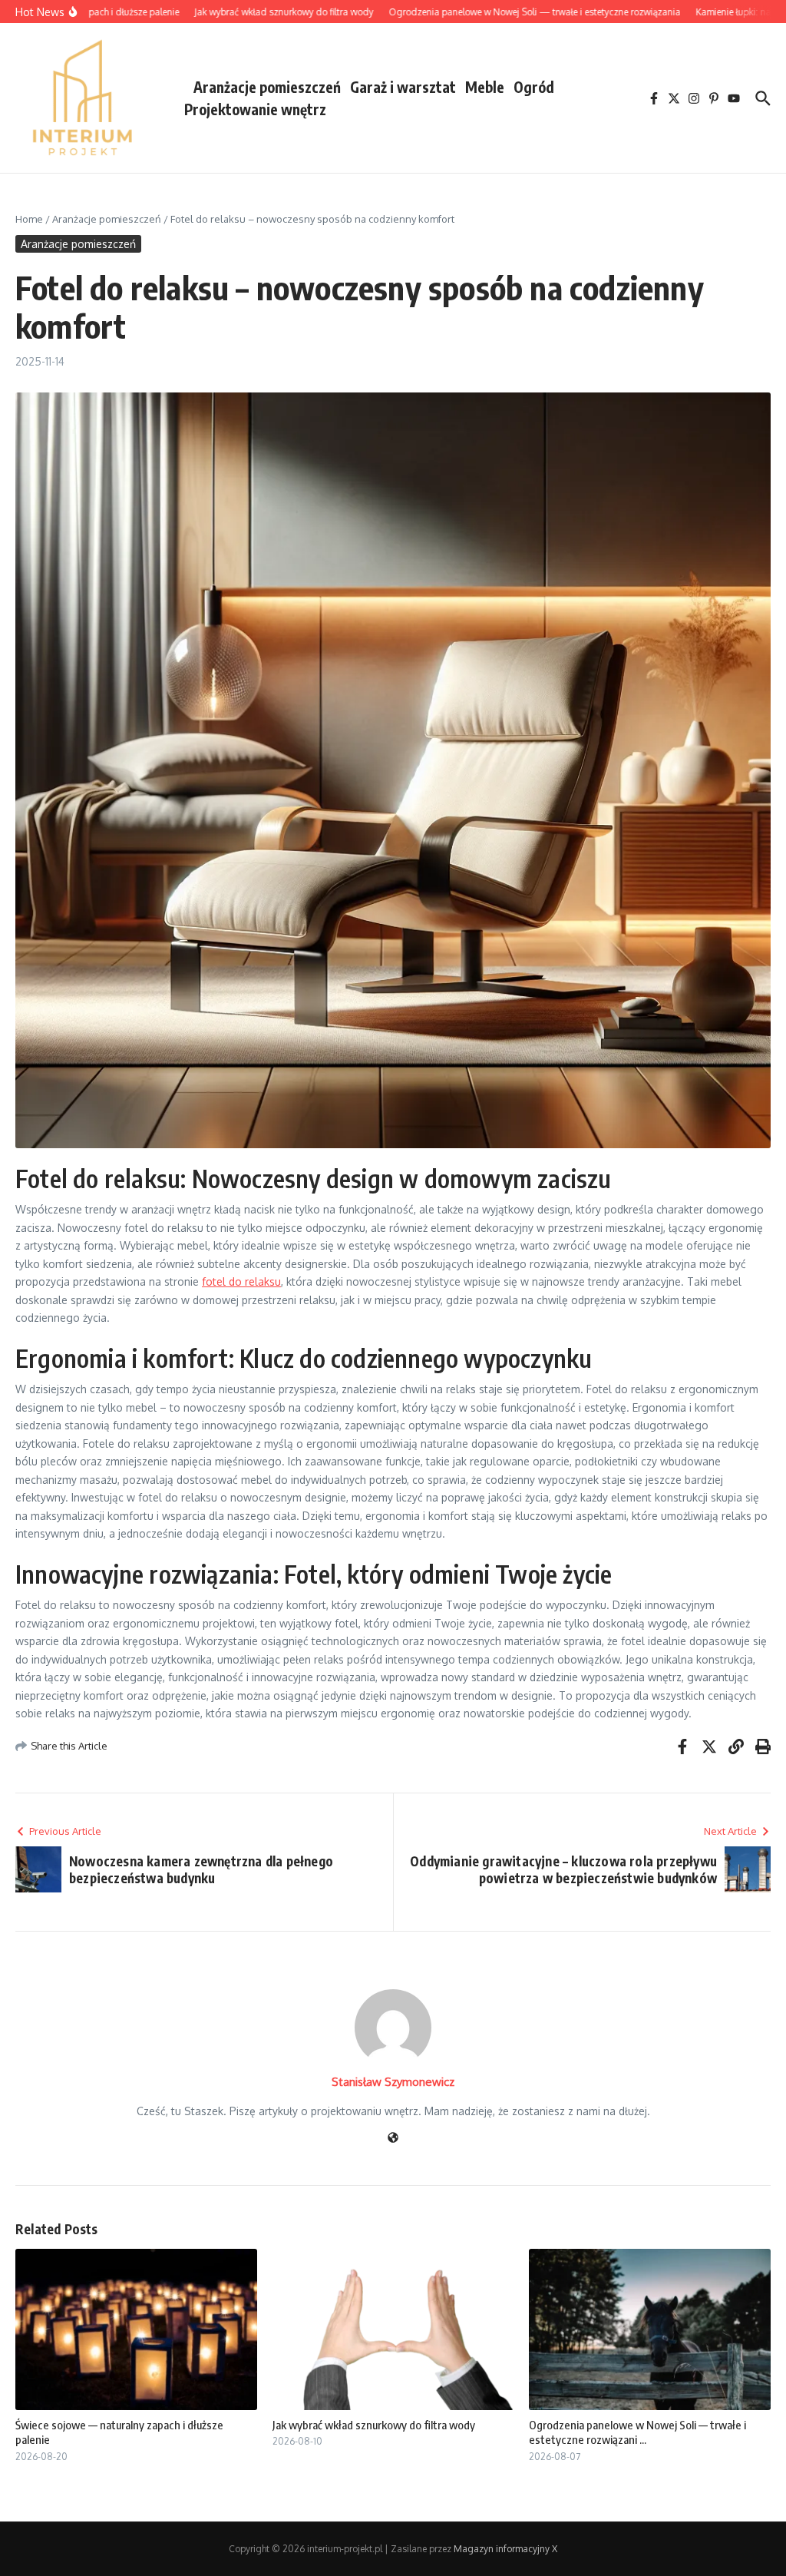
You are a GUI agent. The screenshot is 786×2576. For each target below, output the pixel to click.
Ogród (534, 87)
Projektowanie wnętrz (255, 109)
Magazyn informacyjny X (505, 2549)
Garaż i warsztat (403, 87)
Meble (485, 87)
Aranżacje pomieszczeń (267, 87)
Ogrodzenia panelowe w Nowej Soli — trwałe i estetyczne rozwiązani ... (637, 2432)
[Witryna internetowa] (393, 2139)
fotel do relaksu (241, 1281)
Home (29, 219)
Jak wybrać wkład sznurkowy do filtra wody (374, 2425)
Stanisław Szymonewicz (393, 2082)
